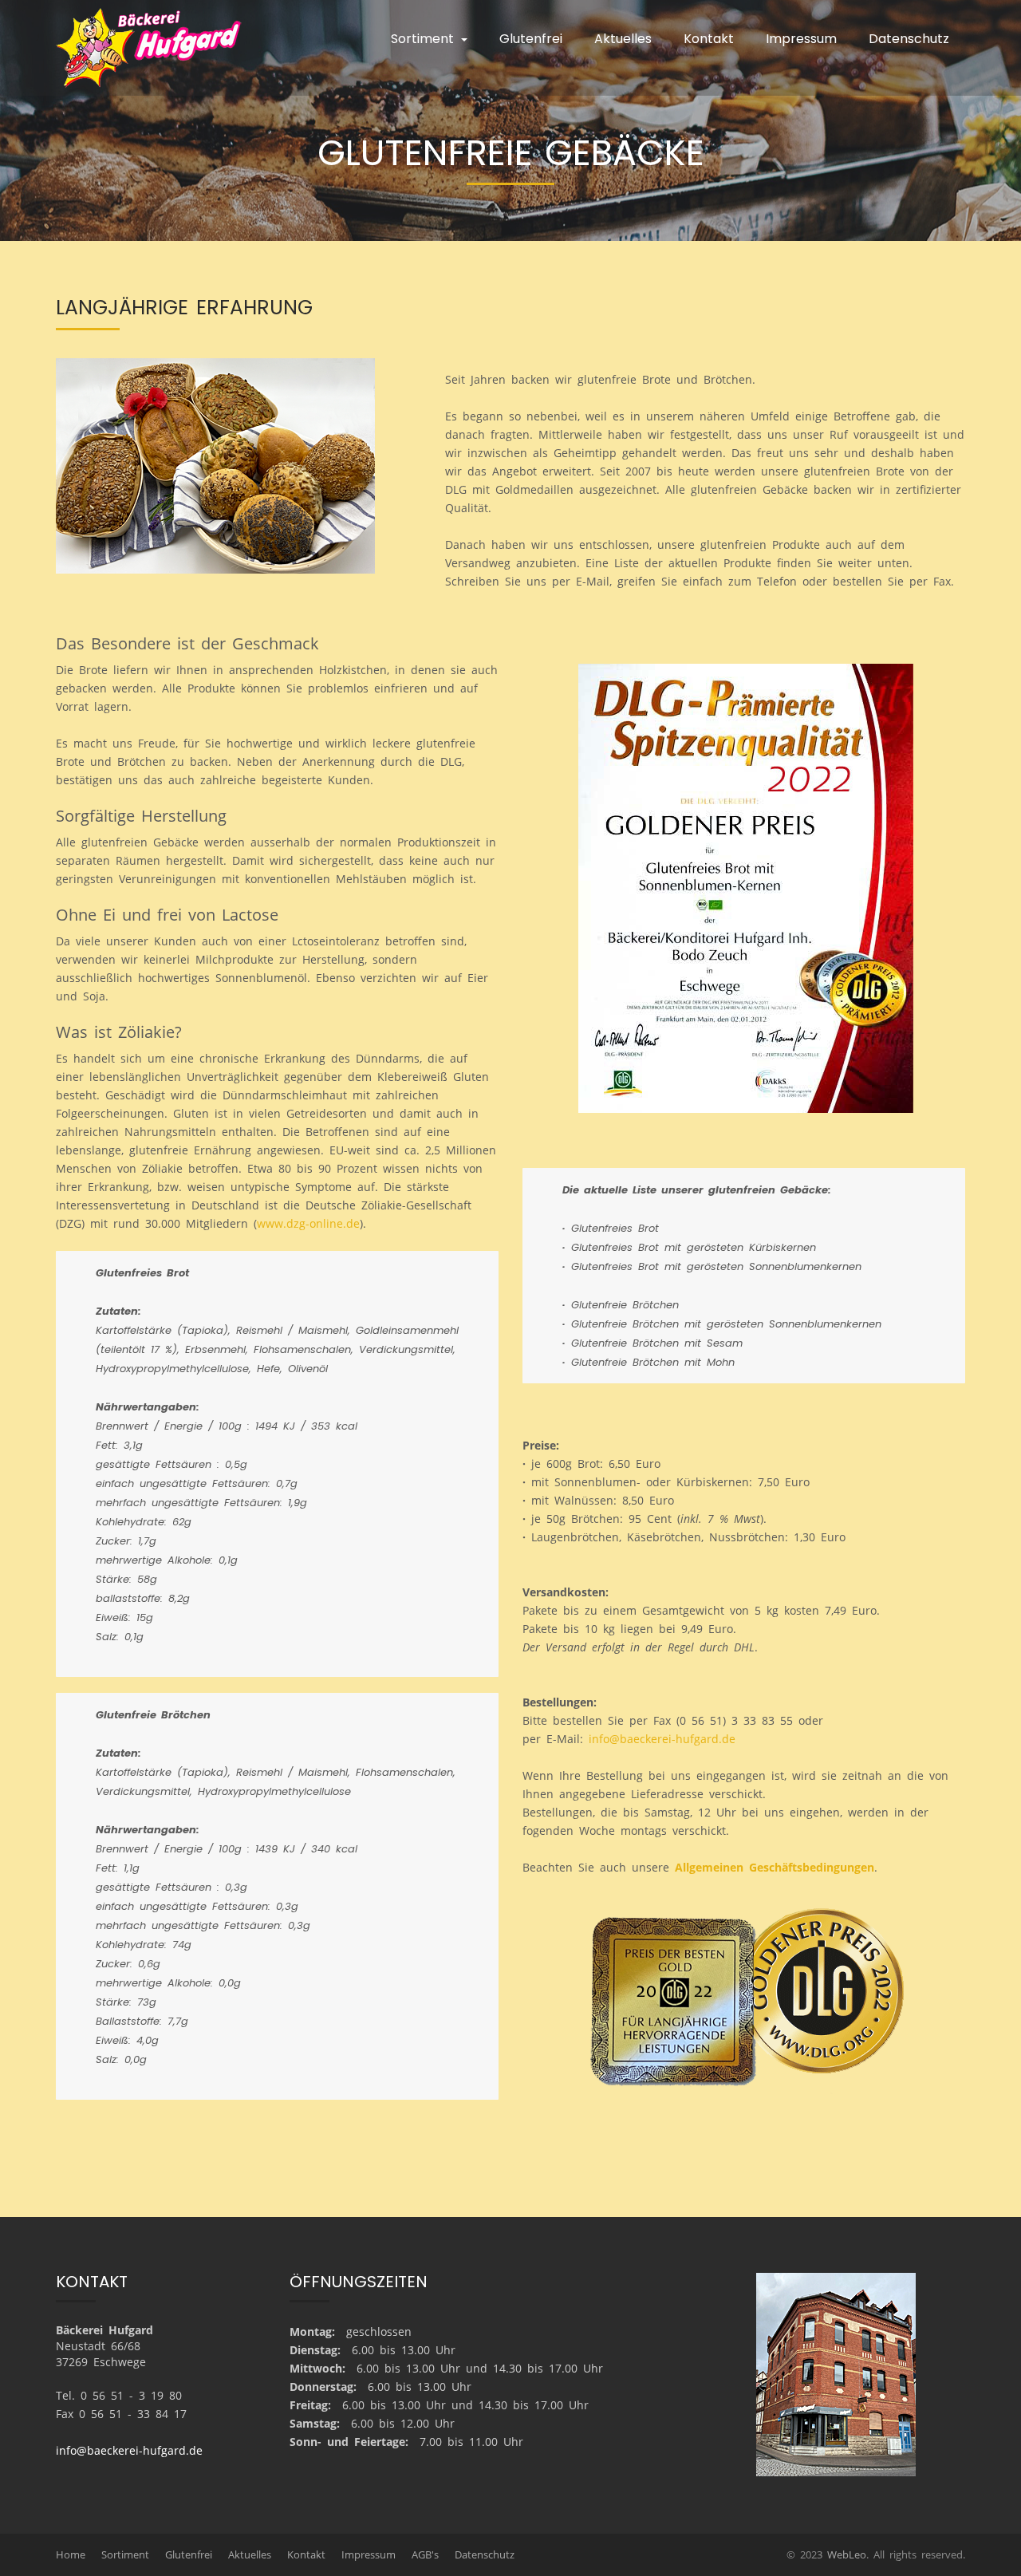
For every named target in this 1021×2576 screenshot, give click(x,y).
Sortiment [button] (425, 39)
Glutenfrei (531, 39)
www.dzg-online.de (308, 1223)
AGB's (425, 2554)
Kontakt (709, 39)
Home (71, 2554)
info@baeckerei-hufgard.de (662, 1739)
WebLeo (847, 2554)
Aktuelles (623, 39)
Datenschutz (909, 39)
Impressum (801, 39)
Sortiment (125, 2554)
